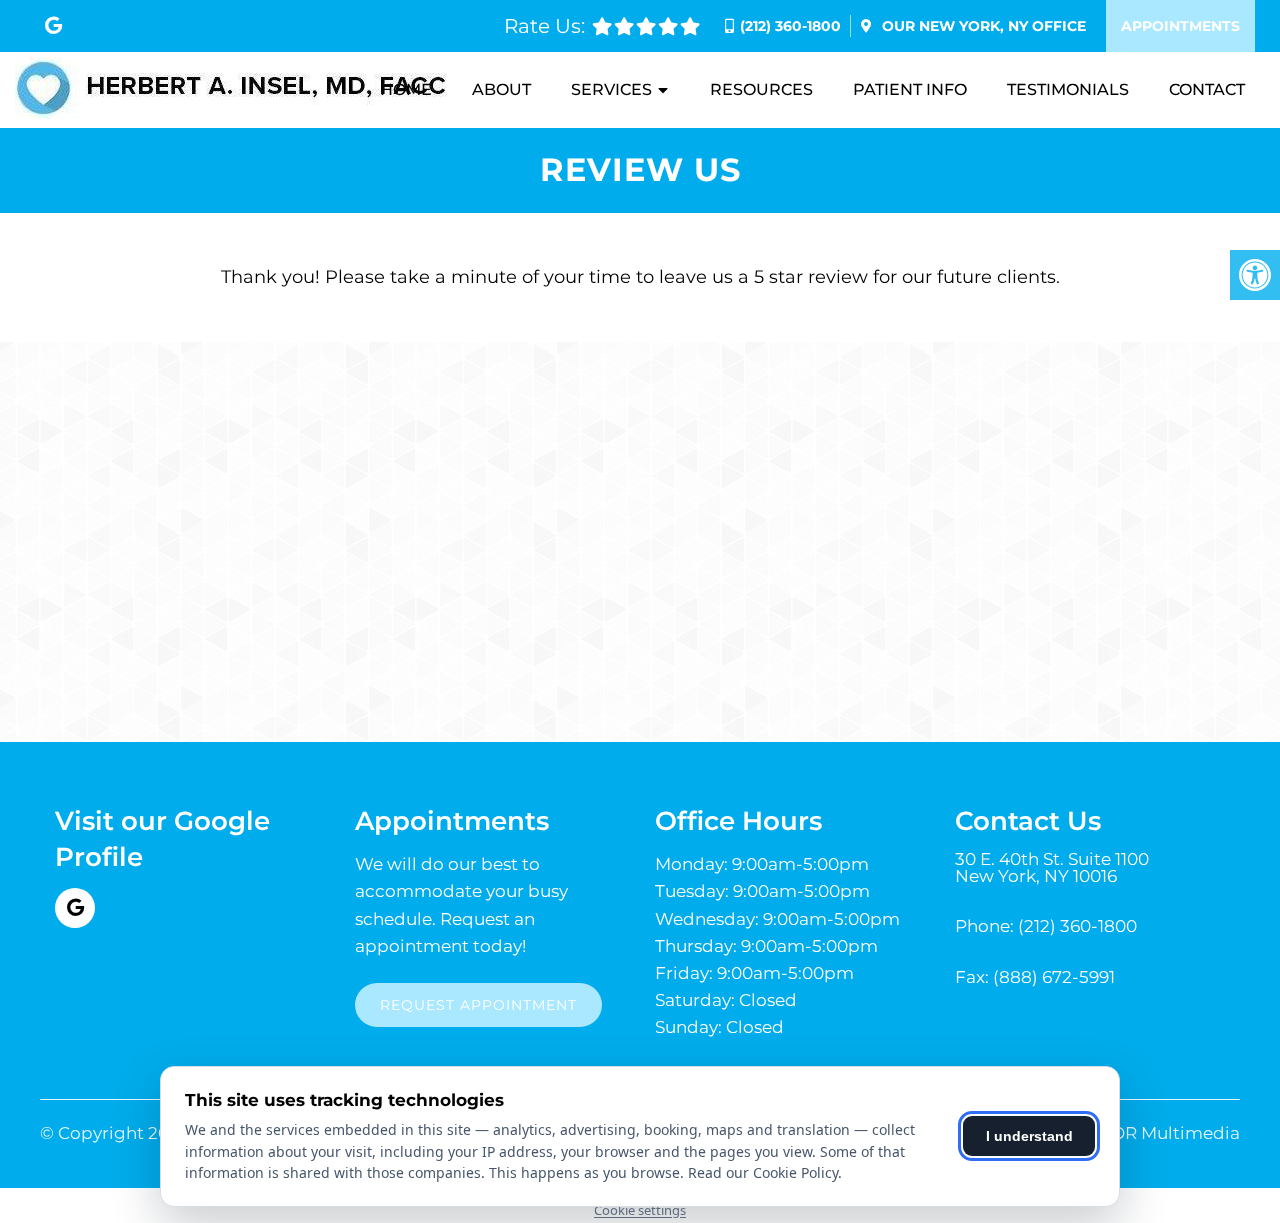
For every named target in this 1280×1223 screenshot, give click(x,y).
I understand (1029, 1136)
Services (611, 89)
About (501, 89)
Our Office (982, 26)
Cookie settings (640, 1210)
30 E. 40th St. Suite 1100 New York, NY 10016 (1052, 868)
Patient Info (910, 89)
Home (406, 89)
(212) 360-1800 (790, 26)
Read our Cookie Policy (763, 1172)
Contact (1207, 89)
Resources (761, 89)
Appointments (1180, 26)
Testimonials (1068, 89)
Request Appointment (478, 1005)
